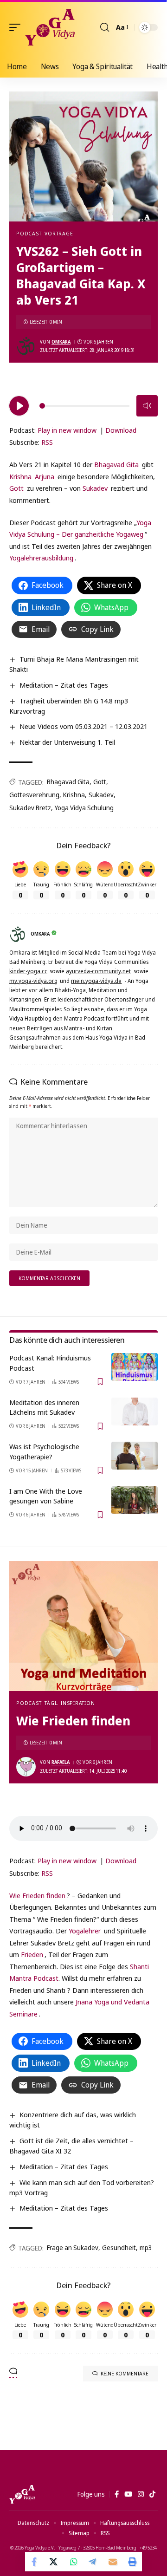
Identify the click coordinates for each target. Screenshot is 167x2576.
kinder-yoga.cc (28, 971)
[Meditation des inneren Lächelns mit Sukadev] (135, 1412)
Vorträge (59, 233)
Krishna (20, 476)
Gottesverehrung (34, 795)
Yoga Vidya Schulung (84, 808)
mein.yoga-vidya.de (96, 981)
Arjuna (45, 476)
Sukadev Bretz (30, 808)
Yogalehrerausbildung (41, 558)
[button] (17, 27)
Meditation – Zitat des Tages (64, 685)
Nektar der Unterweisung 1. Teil (67, 742)
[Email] (113, 2562)
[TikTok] (152, 2494)
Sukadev (95, 488)
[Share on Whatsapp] (74, 2562)
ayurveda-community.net (98, 971)
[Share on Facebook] (35, 2562)
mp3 (146, 2247)
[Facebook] (117, 2494)
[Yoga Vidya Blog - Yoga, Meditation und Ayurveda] (50, 27)
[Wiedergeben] (19, 406)
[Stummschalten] (147, 406)
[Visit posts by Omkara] (26, 346)
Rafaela (61, 1762)
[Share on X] (54, 2562)
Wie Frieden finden (37, 1895)
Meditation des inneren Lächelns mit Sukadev (44, 1407)
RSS (47, 442)
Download (121, 430)
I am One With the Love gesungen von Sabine (46, 1496)
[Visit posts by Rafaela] (26, 1767)
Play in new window (67, 430)
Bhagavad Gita (116, 464)
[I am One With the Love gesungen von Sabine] (135, 1500)
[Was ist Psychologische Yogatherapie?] (135, 1456)
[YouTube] (128, 2494)
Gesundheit (119, 2247)
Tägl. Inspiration (70, 1703)
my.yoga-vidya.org (33, 981)
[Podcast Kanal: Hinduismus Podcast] (135, 1367)
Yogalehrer (85, 1931)
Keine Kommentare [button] (125, 2373)
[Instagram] (141, 2494)
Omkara (61, 342)
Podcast (29, 233)
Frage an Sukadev (73, 2247)
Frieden (32, 1954)
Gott (16, 488)
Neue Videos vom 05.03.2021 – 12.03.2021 (83, 726)
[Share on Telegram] (93, 2562)
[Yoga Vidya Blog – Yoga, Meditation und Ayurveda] (22, 2494)
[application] (83, 404)
